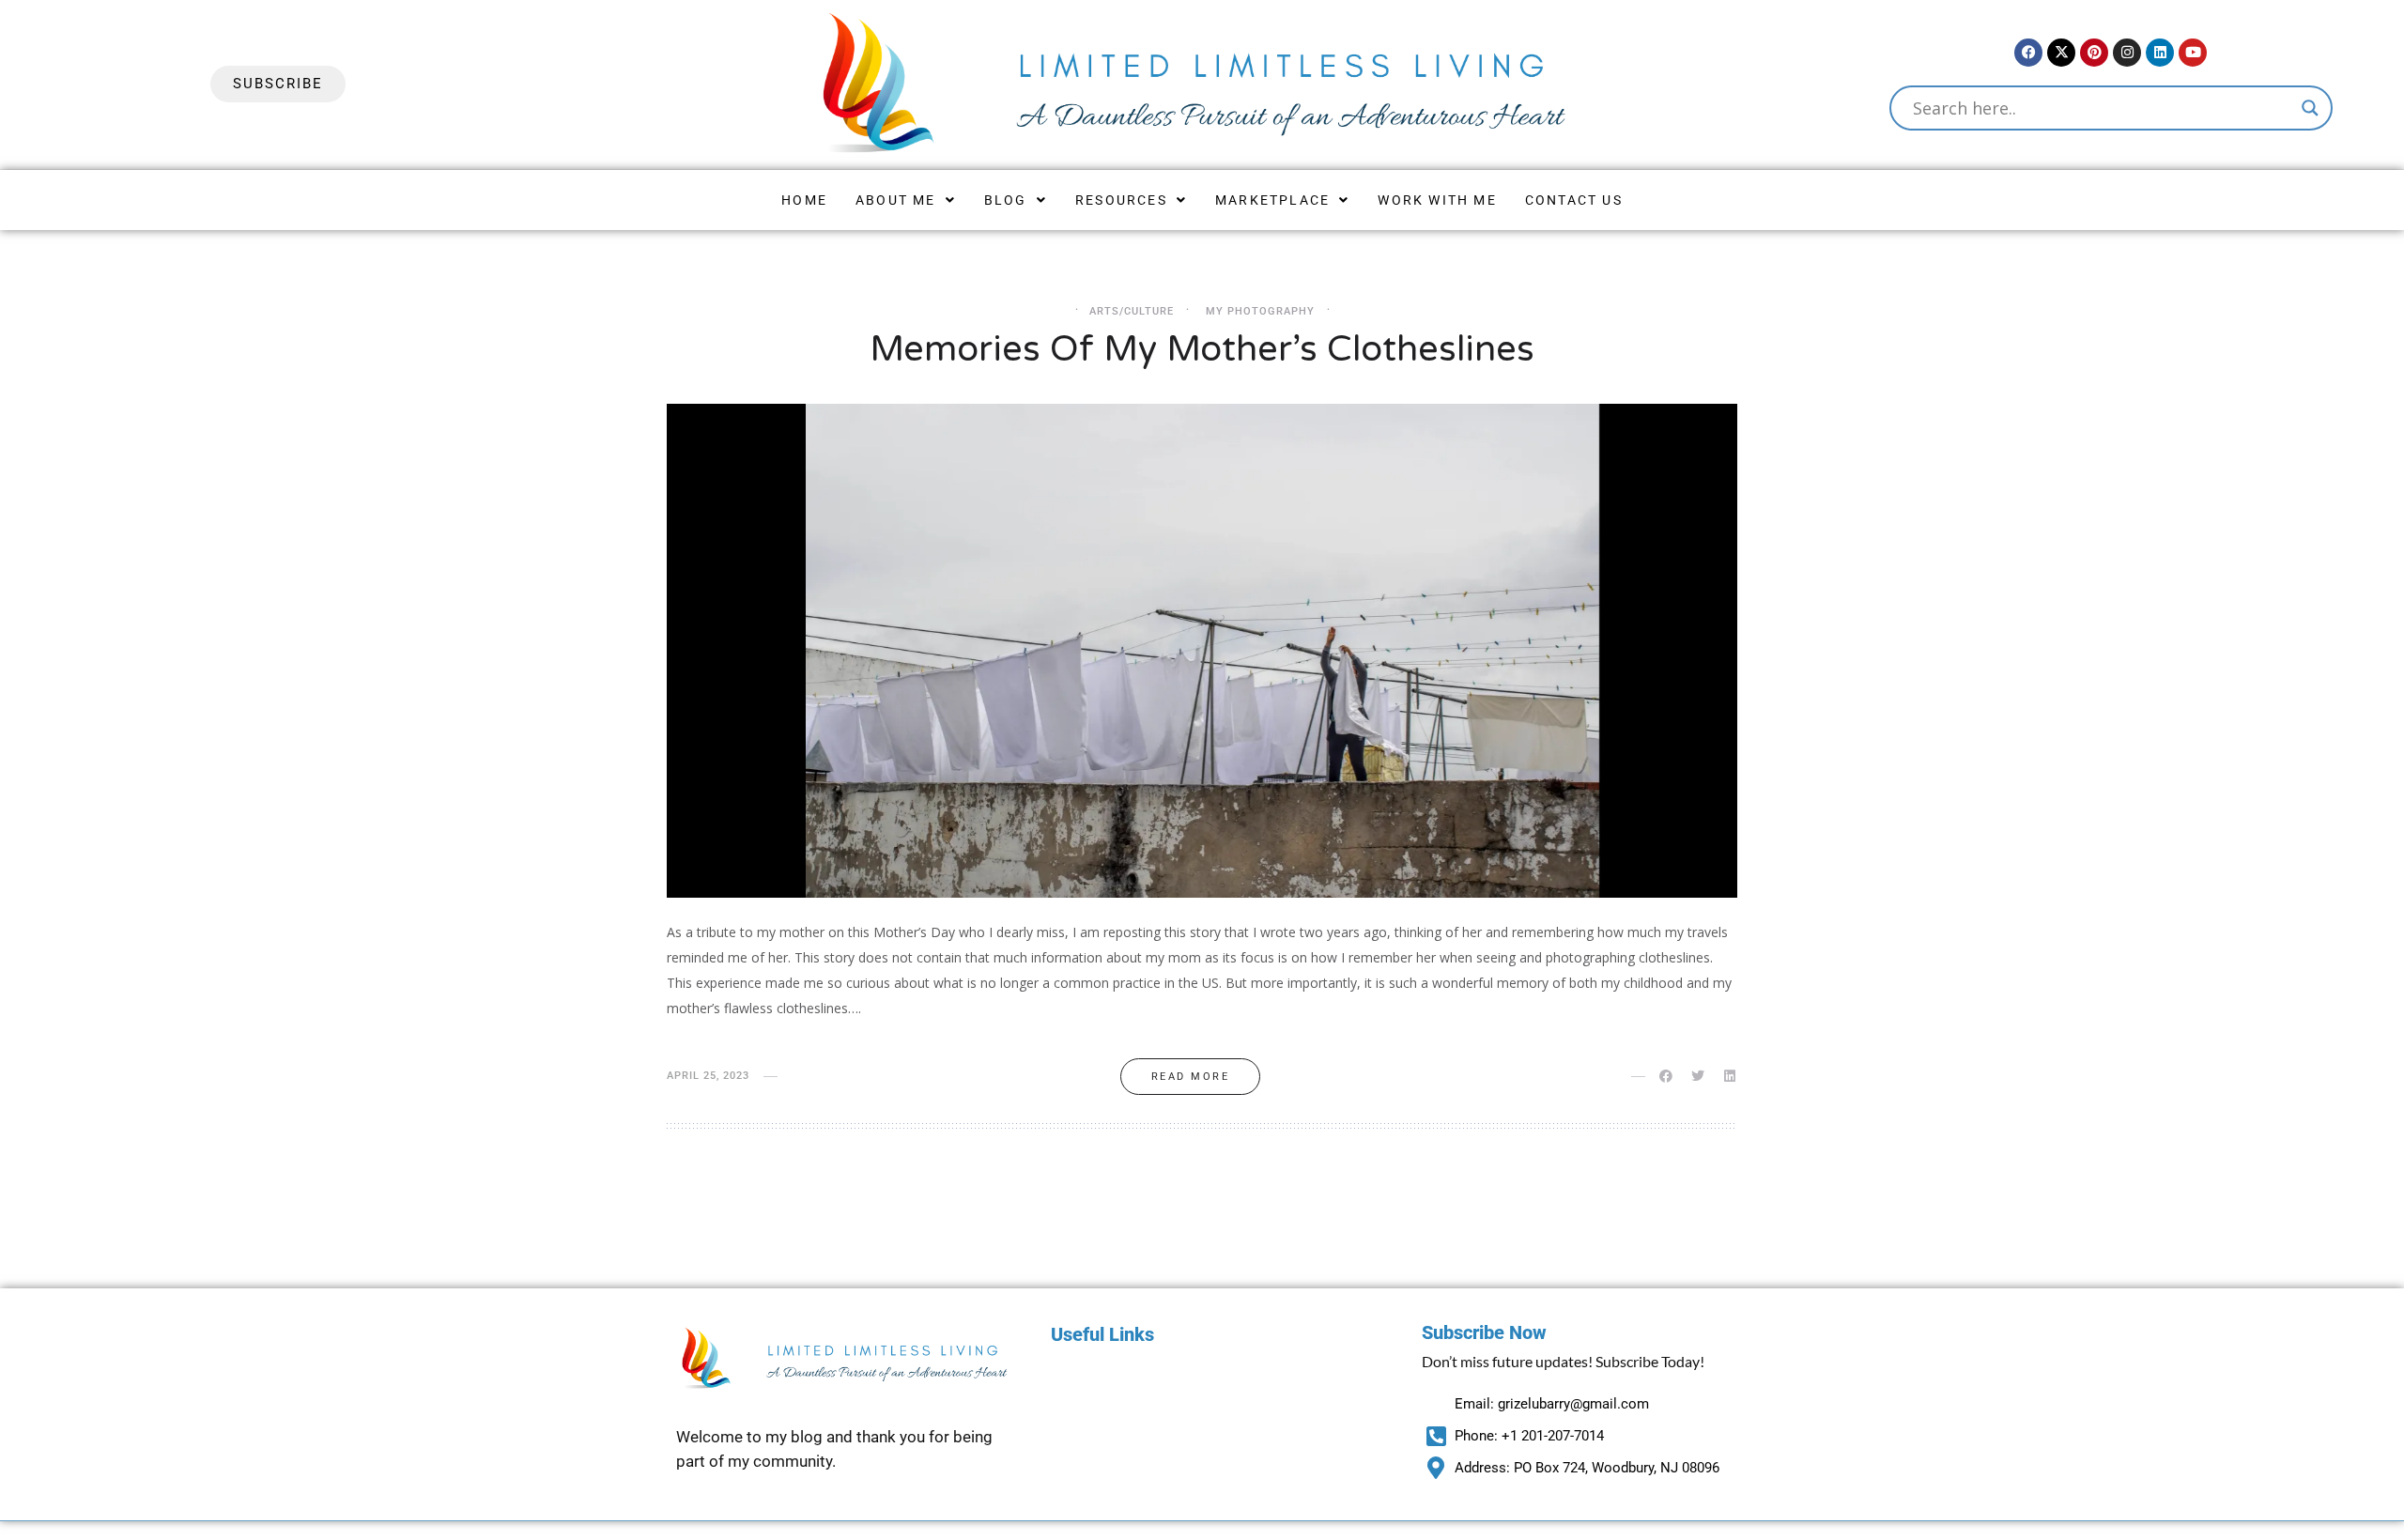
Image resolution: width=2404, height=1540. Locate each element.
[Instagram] (2127, 53)
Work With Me (1437, 200)
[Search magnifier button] (2310, 108)
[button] (906, 200)
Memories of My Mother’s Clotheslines (1202, 349)
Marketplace (1272, 200)
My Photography (1260, 311)
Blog (1006, 200)
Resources (1121, 200)
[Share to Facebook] (1667, 1076)
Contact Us (1574, 200)
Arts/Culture (1132, 311)
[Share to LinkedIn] (1731, 1076)
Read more (1191, 1077)
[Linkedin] (2160, 53)
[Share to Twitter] (1699, 1076)
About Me (896, 200)
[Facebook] (2028, 53)
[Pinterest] (2094, 53)
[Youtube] (2193, 53)
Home (804, 200)
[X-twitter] (2061, 53)
